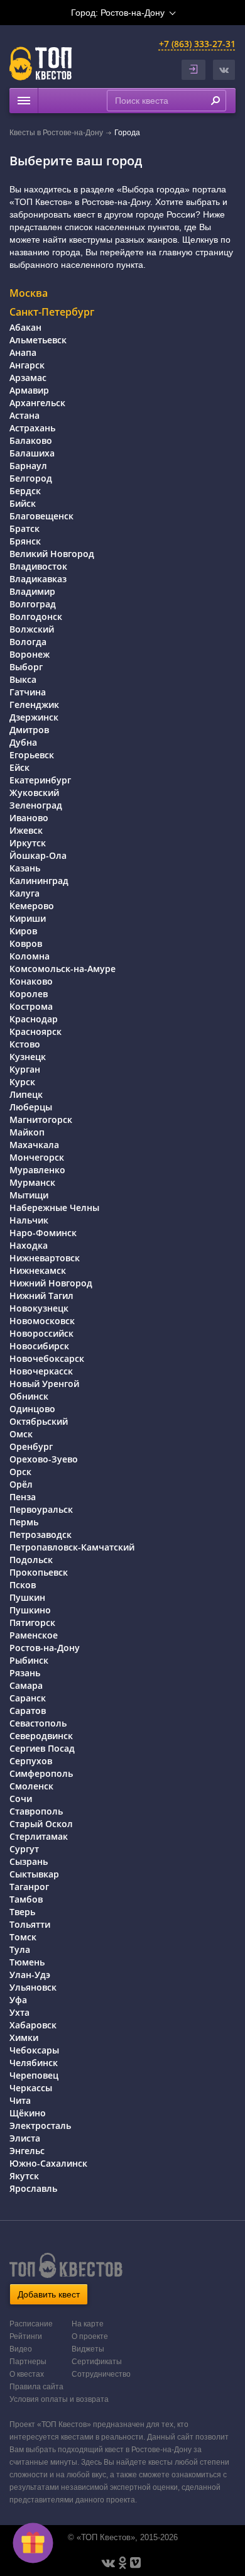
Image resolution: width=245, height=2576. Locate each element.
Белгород (31, 478)
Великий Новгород (52, 554)
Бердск (25, 491)
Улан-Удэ (30, 1975)
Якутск (24, 2176)
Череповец (34, 2075)
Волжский (32, 629)
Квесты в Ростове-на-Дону (56, 133)
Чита (20, 2100)
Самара (26, 1685)
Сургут (24, 1849)
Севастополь (38, 1723)
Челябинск (34, 2063)
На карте (88, 2324)
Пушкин (27, 1597)
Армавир (29, 390)
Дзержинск (34, 717)
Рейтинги (26, 2336)
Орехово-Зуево (44, 1459)
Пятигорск (32, 1622)
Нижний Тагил (41, 1296)
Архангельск (37, 403)
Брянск (25, 541)
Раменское (34, 1635)
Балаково (31, 440)
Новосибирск (39, 1346)
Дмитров (29, 730)
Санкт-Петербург (52, 312)
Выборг (26, 667)
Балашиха (32, 453)
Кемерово (32, 906)
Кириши (28, 918)
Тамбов (26, 1899)
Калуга (24, 893)
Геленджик (34, 705)
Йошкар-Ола (38, 855)
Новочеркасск (41, 1371)
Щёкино (28, 2113)
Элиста (25, 2138)
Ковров (26, 943)
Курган (25, 1069)
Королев (29, 994)
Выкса (23, 679)
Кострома (31, 1006)
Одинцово (32, 1409)
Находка (29, 1245)
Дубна (23, 742)
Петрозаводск (41, 1534)
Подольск (31, 1560)
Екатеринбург (40, 780)
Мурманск (32, 1182)
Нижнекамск (38, 1270)
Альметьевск (38, 340)
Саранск (28, 1698)
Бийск (23, 503)
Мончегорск (37, 1157)
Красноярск (35, 1031)
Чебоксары (34, 2050)
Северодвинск (41, 1736)
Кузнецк (28, 1057)
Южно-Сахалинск (48, 2163)
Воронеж (30, 654)
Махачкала (34, 1145)
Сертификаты (97, 2362)
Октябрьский (39, 1421)
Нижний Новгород (51, 1283)
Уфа (18, 2000)
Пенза (23, 1497)
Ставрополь (36, 1811)
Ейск (19, 767)
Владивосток (38, 566)
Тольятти (30, 1924)
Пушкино (30, 1610)
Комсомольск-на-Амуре (63, 969)
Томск (23, 1937)
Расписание (31, 2324)
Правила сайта (36, 2387)
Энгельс (27, 2151)
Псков (23, 1585)
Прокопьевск (39, 1572)
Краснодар (34, 1019)
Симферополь (41, 1773)
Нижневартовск (45, 1258)
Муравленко (37, 1170)
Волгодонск (36, 616)
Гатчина (28, 692)
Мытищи (29, 1195)
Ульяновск (33, 1987)
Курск (22, 1082)
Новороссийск (41, 1333)
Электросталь (40, 2125)
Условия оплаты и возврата (59, 2399)
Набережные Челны (54, 1208)
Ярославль (33, 2188)
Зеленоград (36, 805)
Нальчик (29, 1220)
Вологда (28, 642)
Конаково (31, 981)
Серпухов (31, 1761)
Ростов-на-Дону (45, 1648)
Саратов (28, 1711)
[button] (224, 70)
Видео (21, 2349)
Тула (20, 1949)
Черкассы (31, 2088)
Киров (23, 931)
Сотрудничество (101, 2374)
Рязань (25, 1673)
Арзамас (28, 378)
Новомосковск (42, 1321)
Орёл (21, 1484)
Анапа (23, 352)
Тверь (22, 1912)
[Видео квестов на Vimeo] (135, 2563)
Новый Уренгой (44, 1384)
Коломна (30, 956)
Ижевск (26, 830)
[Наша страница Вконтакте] (108, 2563)
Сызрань (29, 1861)
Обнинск (29, 1396)
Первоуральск (41, 1509)
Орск (20, 1472)
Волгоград (33, 604)
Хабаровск (33, 2025)
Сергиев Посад (42, 1748)
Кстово (25, 1044)
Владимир (32, 591)
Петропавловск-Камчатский (72, 1547)
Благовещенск (41, 516)
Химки (24, 2037)
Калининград (39, 881)
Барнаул (28, 466)
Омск (21, 1434)
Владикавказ (38, 579)
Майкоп (27, 1132)
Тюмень (27, 1962)
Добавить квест (49, 2294)
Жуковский (34, 793)
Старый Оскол (41, 1824)
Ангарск (27, 365)
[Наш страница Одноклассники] (122, 2563)
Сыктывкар (34, 1874)
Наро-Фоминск (43, 1233)
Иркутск (28, 843)
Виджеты (88, 2349)
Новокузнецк (39, 1308)
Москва (29, 293)
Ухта (19, 2012)
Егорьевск (32, 755)
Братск (24, 528)
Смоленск (31, 1786)
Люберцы (31, 1107)
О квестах (27, 2374)
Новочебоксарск (47, 1358)
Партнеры (28, 2362)
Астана (24, 415)
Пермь (24, 1522)
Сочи (21, 1799)
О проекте (90, 2336)
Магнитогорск (41, 1119)
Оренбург (31, 1446)
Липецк (26, 1094)
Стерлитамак (39, 1836)
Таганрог (29, 1887)
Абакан (25, 327)
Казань (25, 868)
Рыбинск (29, 1660)
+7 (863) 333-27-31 (197, 44)
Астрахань (32, 428)
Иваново (29, 818)
